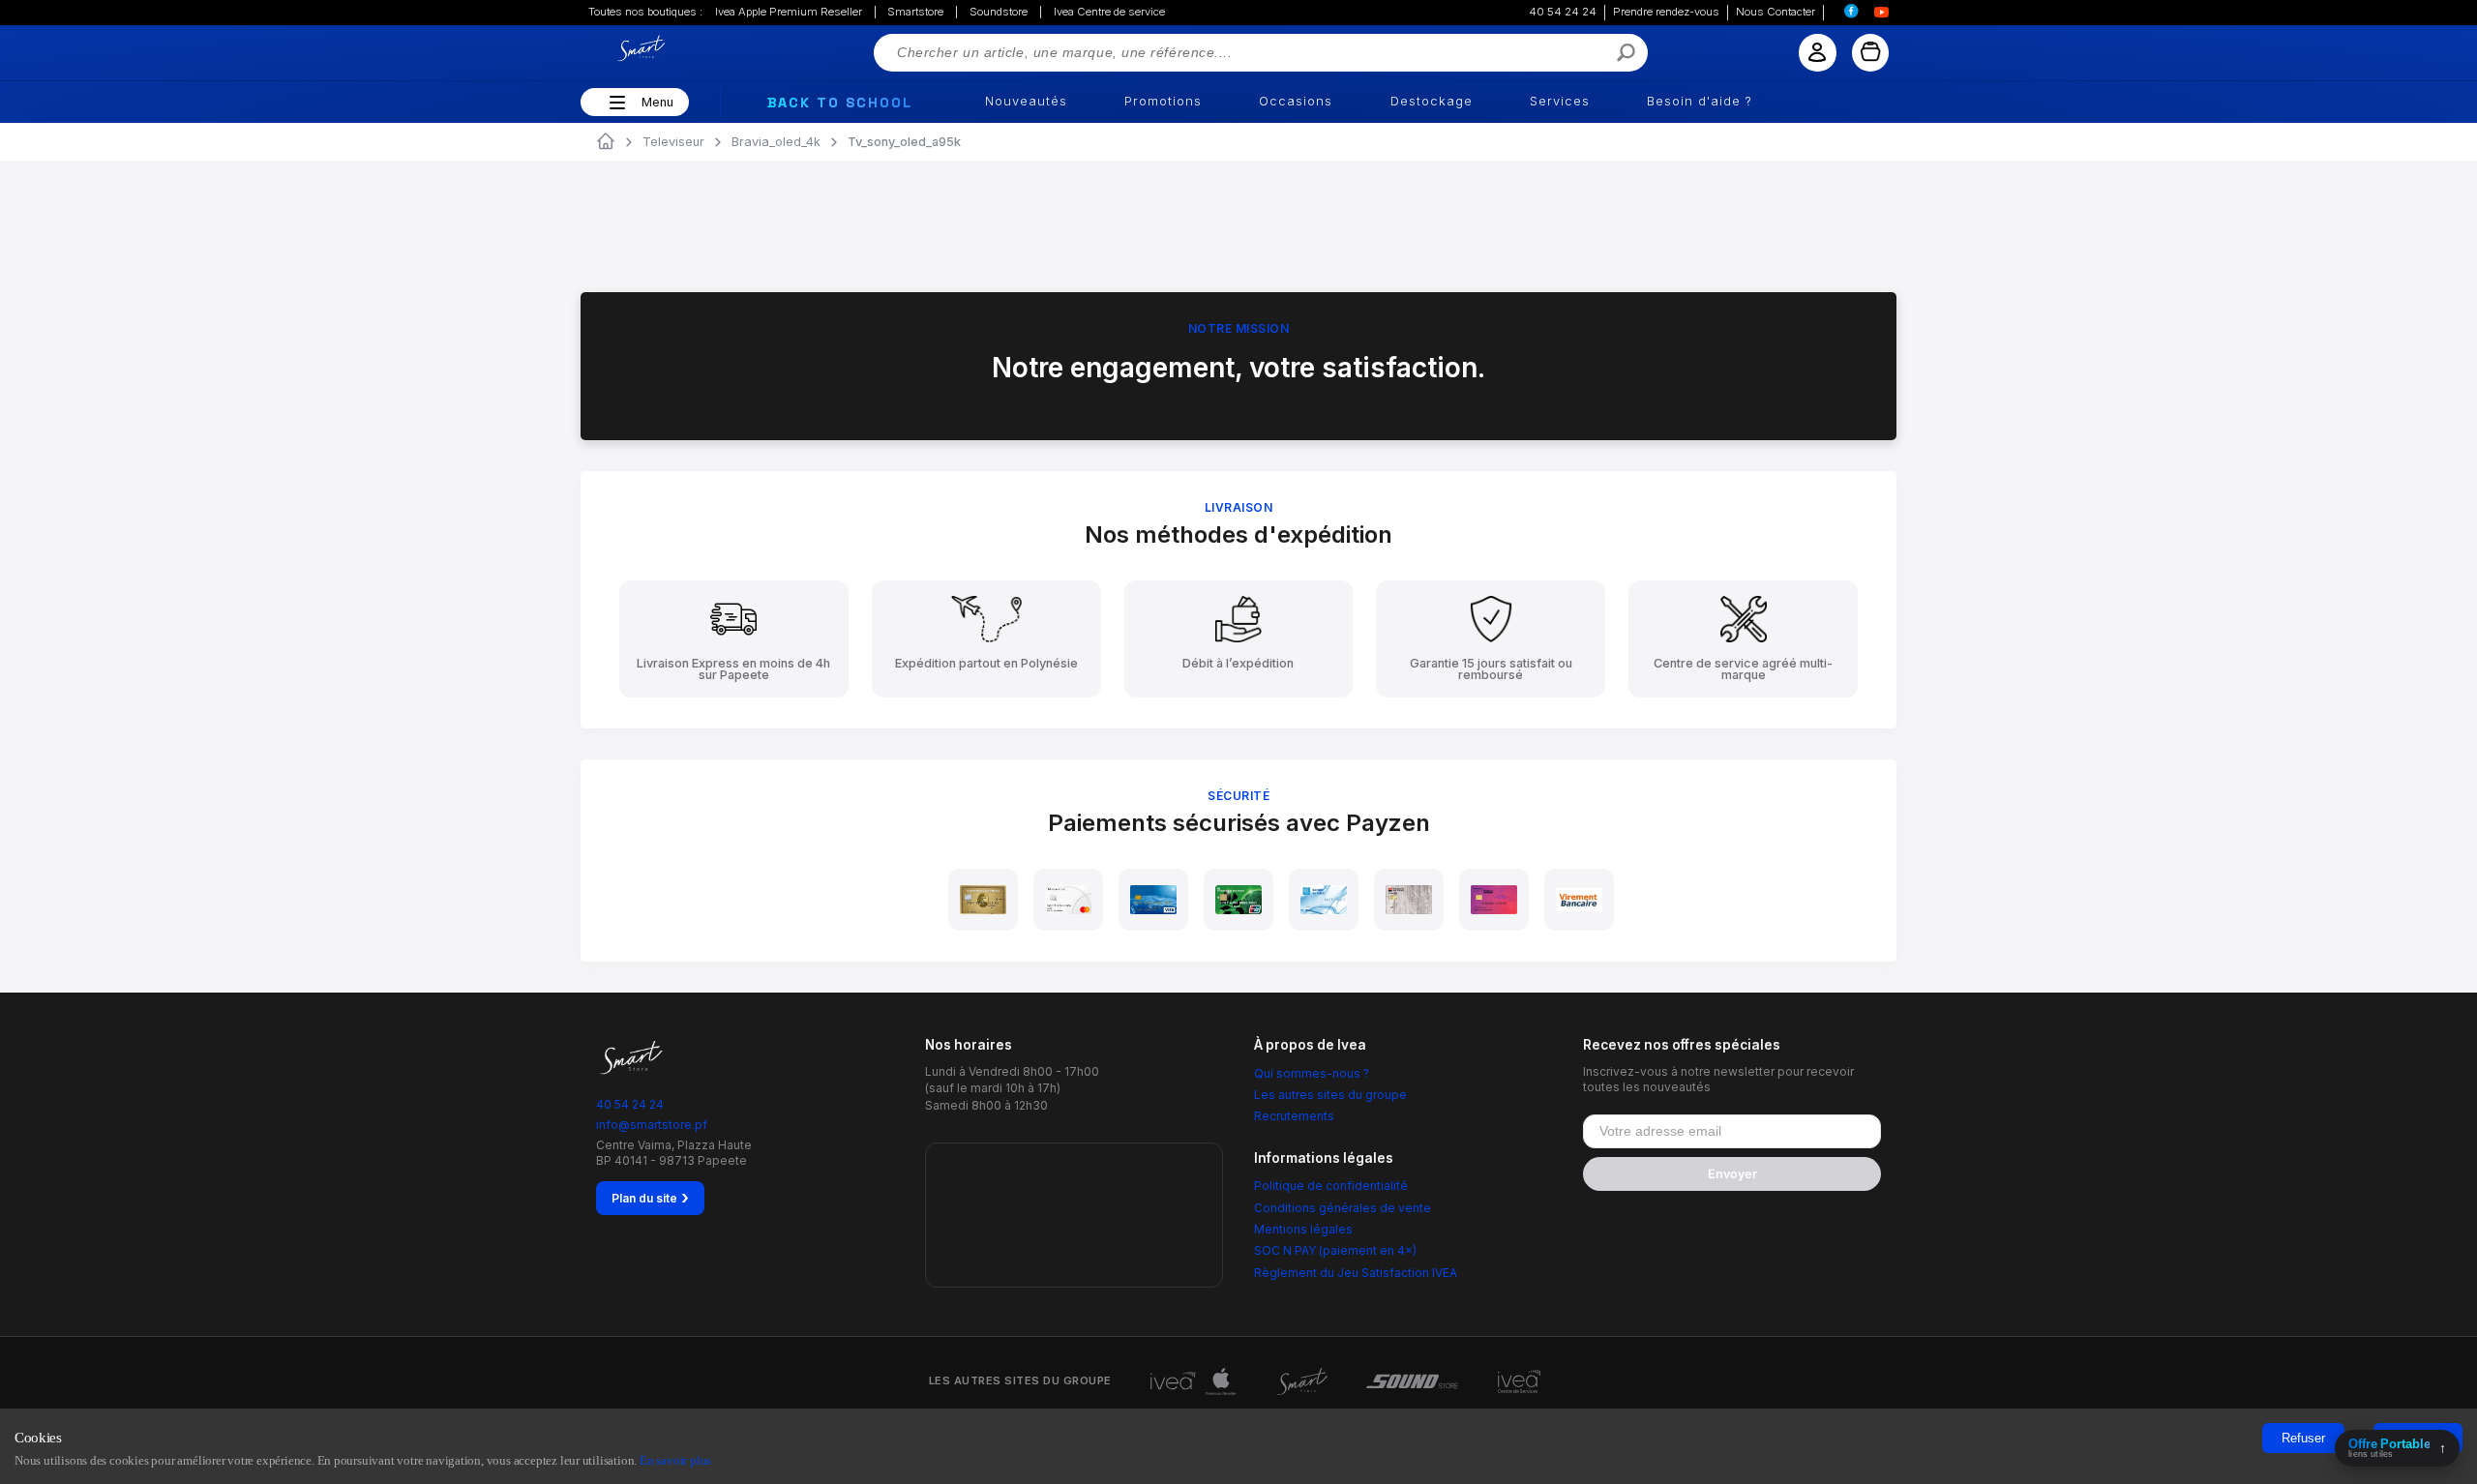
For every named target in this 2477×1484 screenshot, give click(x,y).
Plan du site (650, 1198)
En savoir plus (675, 1460)
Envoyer (1732, 1174)
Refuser (2303, 1438)
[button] (615, 103)
